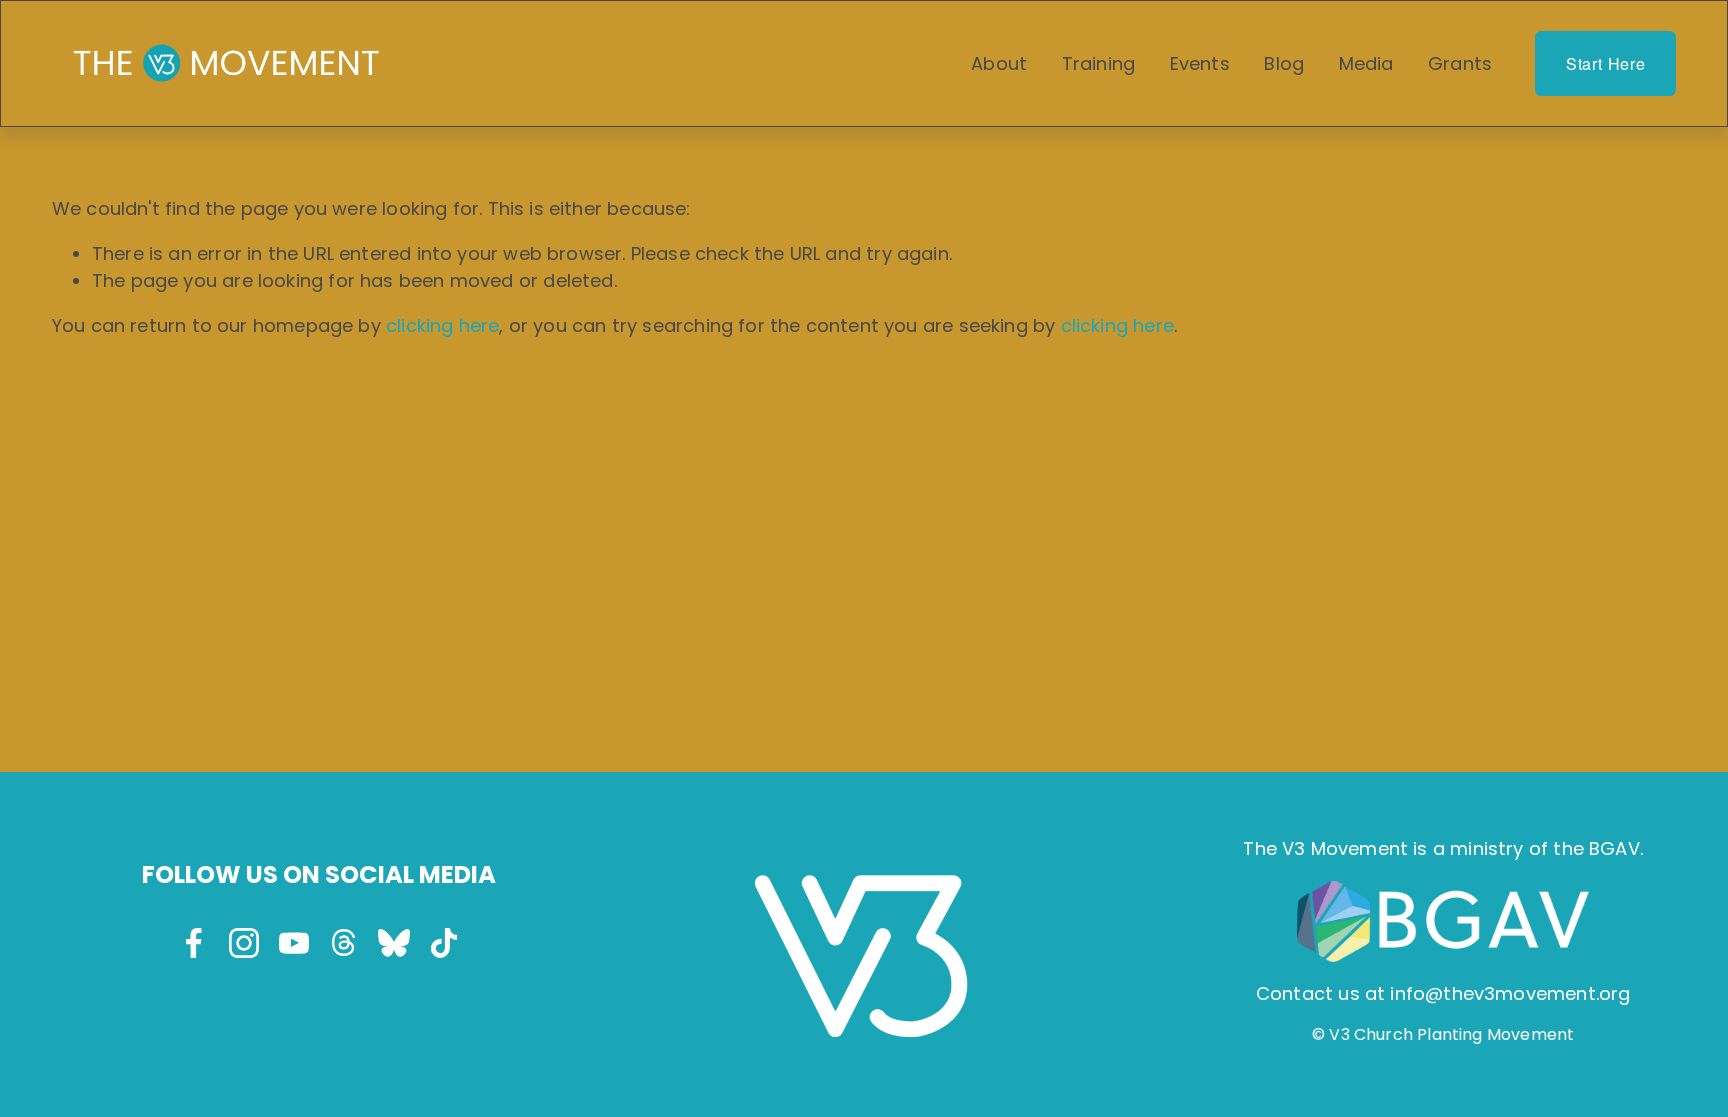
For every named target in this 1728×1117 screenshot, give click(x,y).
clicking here (442, 325)
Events (1200, 63)
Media (1366, 63)
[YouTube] (294, 943)
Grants (1460, 63)
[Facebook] (194, 943)
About (999, 63)
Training (1098, 63)
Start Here (1606, 63)
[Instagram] (244, 943)
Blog (1284, 63)
